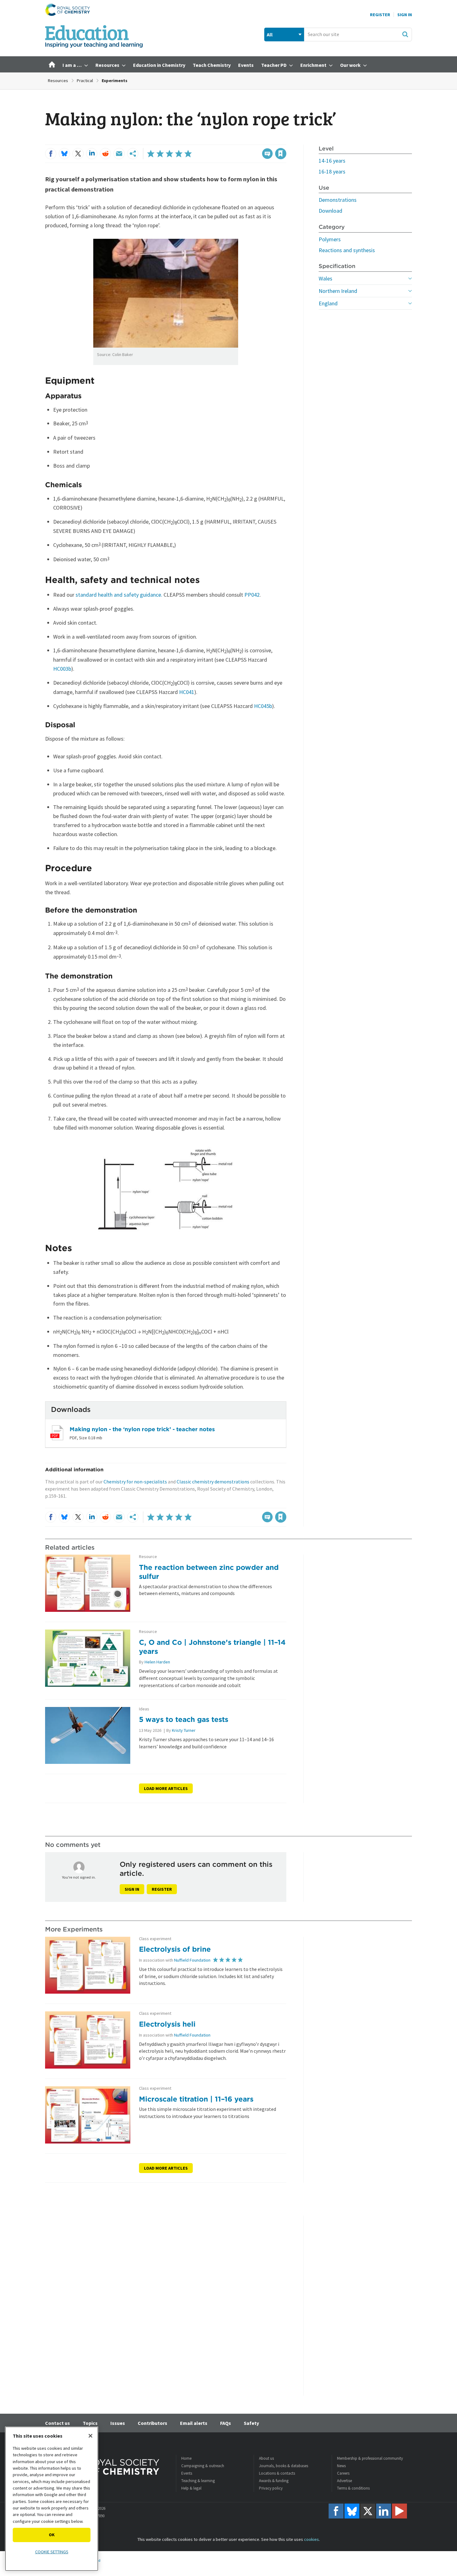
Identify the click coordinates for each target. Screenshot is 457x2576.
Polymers (330, 239)
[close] (286, 141)
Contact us (58, 2423)
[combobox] (358, 35)
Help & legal (191, 2488)
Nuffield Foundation (192, 1960)
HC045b (263, 706)
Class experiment (155, 1939)
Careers (343, 2473)
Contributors (152, 2423)
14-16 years (332, 161)
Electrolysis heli (167, 2024)
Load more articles (166, 1788)
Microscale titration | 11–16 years (196, 2099)
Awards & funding (274, 2481)
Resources (58, 81)
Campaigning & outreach (203, 2466)
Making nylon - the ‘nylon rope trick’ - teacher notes (142, 1429)
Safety (251, 2423)
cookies (312, 2539)
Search (405, 34)
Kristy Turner (184, 1730)
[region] (52, 2499)
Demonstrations (338, 200)
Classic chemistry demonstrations (213, 1482)
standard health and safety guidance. (119, 595)
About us (266, 2458)
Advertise (344, 2481)
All (270, 35)
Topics (90, 2423)
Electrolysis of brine (175, 1949)
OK (52, 2535)
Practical (85, 81)
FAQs (226, 2423)
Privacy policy (271, 2488)
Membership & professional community (370, 2458)
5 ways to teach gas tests (184, 1719)
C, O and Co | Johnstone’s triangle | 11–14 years (212, 1647)
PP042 (252, 595)
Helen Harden (157, 1662)
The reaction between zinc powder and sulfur (209, 1572)
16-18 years (332, 171)
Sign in (132, 1889)
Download (330, 211)
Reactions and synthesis (347, 250)
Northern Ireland (338, 291)
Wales (325, 278)
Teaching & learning (198, 2481)
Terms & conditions (353, 2488)
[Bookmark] (281, 154)
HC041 (187, 692)
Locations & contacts (277, 2473)
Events (187, 2473)
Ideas (144, 1709)
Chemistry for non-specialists (135, 1482)
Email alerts (194, 2423)
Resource (148, 1557)
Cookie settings (52, 2552)
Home (186, 2458)
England (328, 303)
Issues (118, 2423)
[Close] (90, 2436)
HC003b (62, 669)
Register (380, 15)
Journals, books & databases (284, 2466)
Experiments (115, 81)
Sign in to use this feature (257, 141)
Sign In (405, 15)
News (341, 2466)
